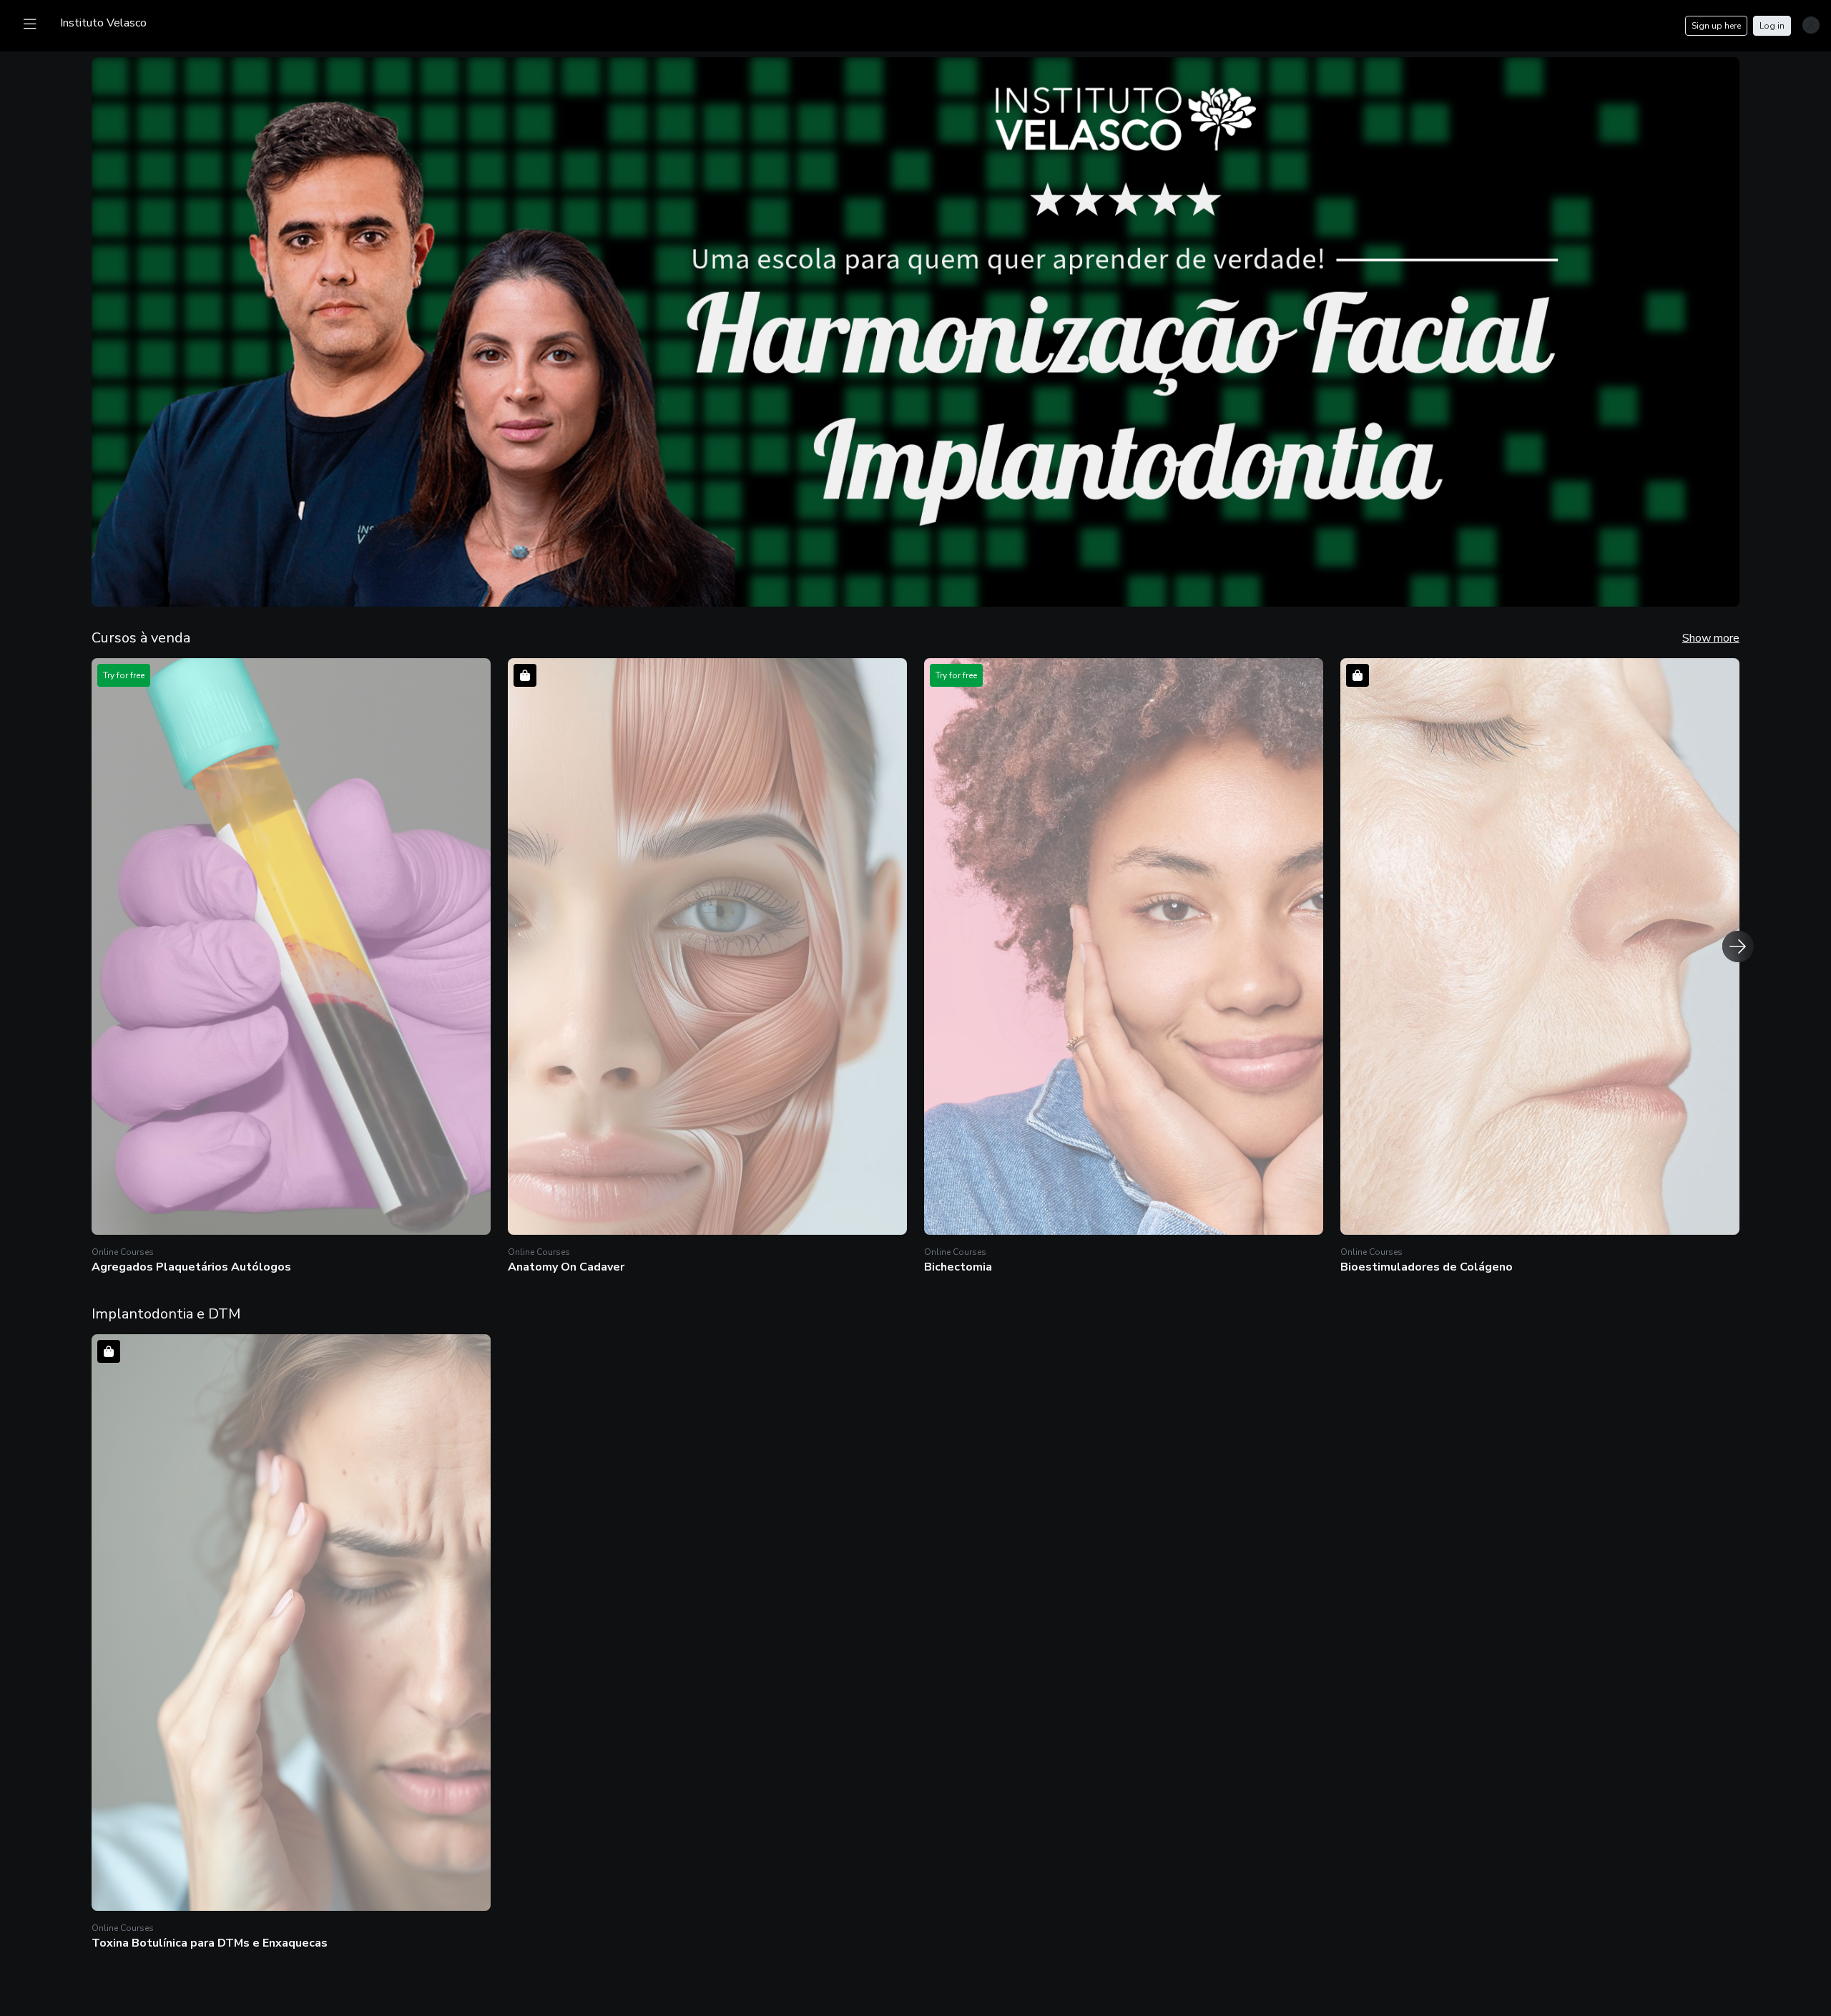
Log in (1772, 26)
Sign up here (1716, 26)
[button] (291, 968)
